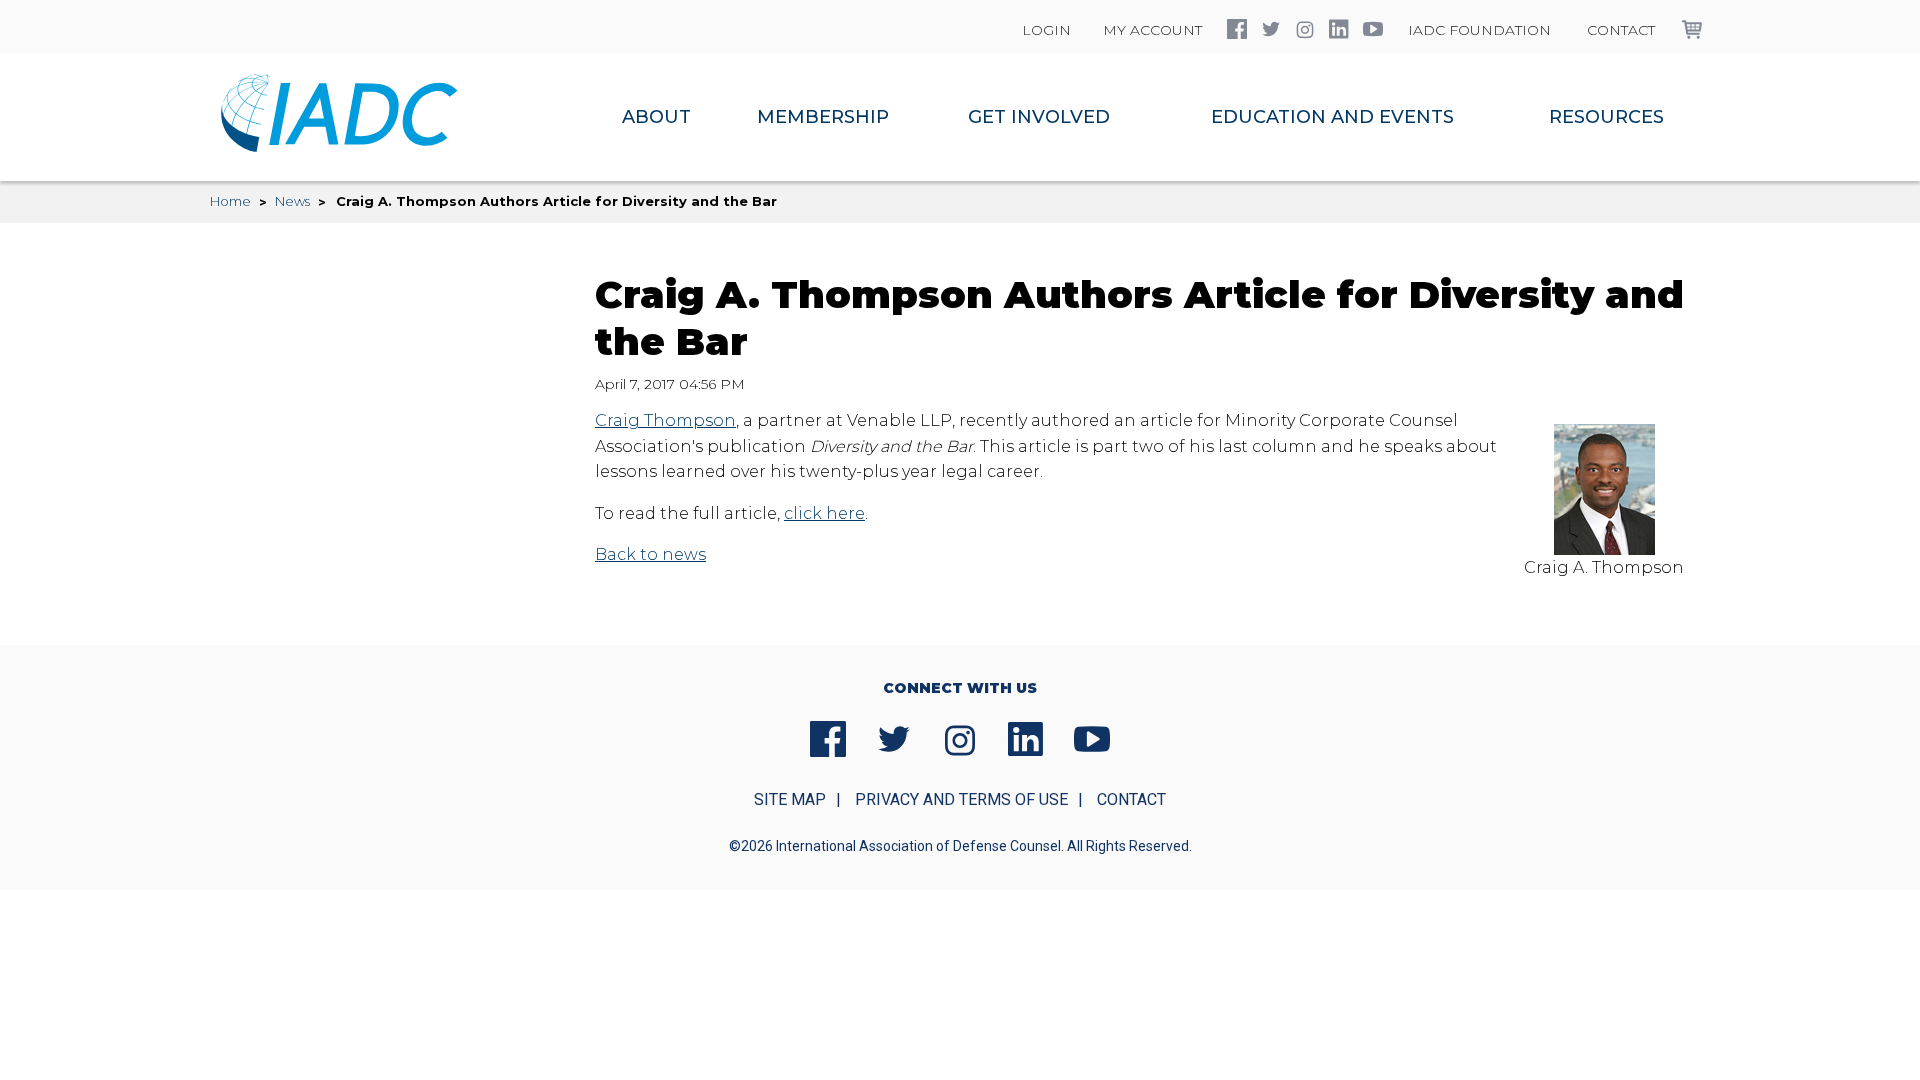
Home (230, 201)
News (292, 201)
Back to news (650, 554)
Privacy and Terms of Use (961, 799)
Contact (1621, 30)
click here (824, 513)
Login (1046, 30)
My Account (1152, 30)
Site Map (790, 799)
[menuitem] (656, 117)
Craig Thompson (665, 420)
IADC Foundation (1479, 30)
